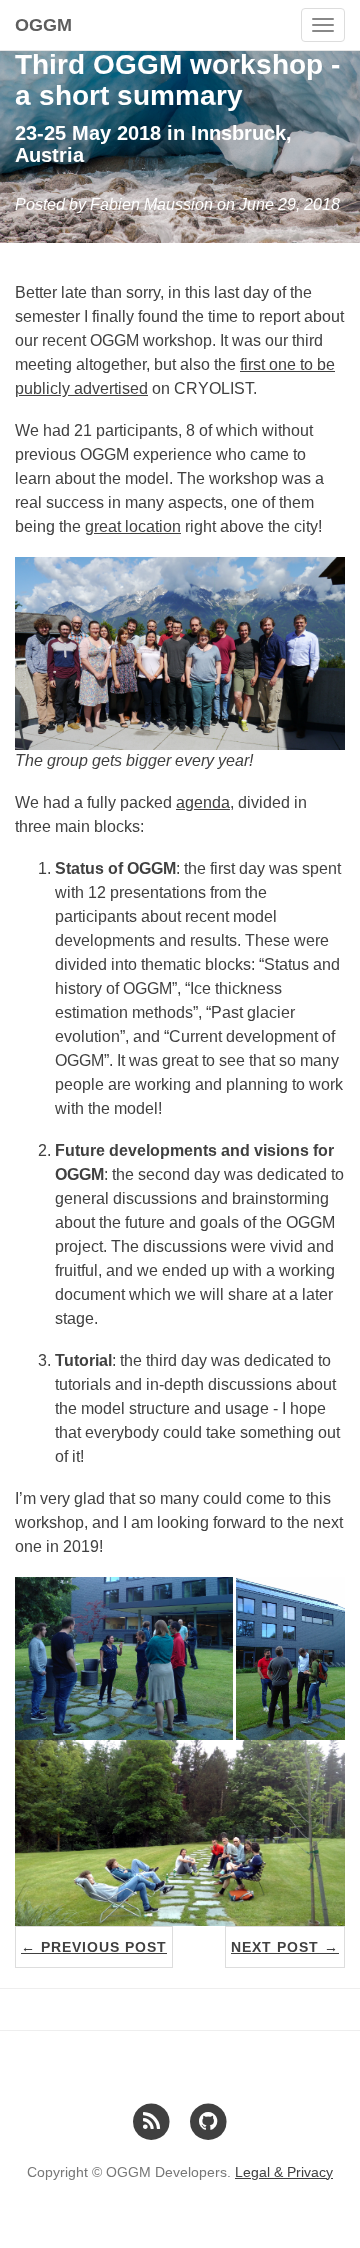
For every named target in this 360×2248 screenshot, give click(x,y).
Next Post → (285, 1947)
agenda (203, 802)
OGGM (43, 25)
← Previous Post (94, 1947)
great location (133, 526)
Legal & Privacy (284, 2172)
